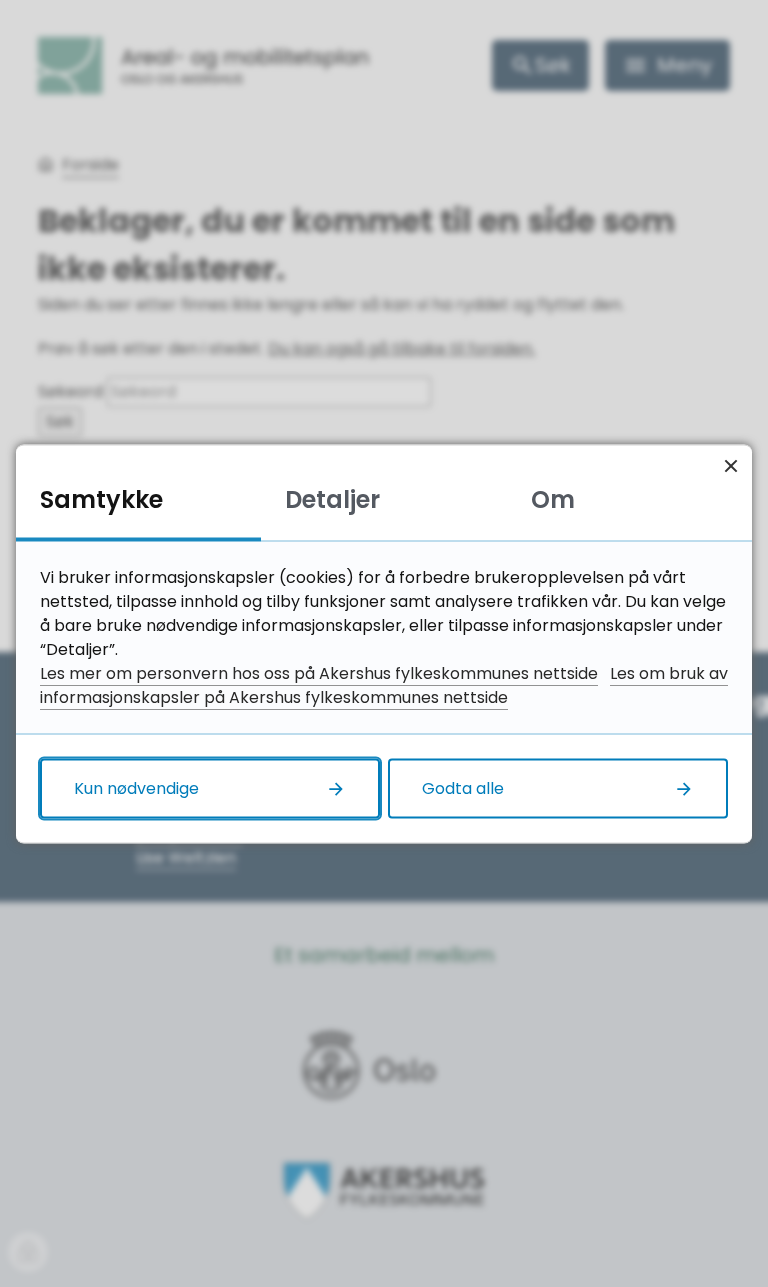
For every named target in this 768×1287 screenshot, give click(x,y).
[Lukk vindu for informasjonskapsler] (730, 465)
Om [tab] (553, 498)
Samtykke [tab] (101, 498)
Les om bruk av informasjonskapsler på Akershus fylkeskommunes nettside (384, 684)
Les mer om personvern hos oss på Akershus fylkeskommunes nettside (319, 672)
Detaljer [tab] (332, 498)
